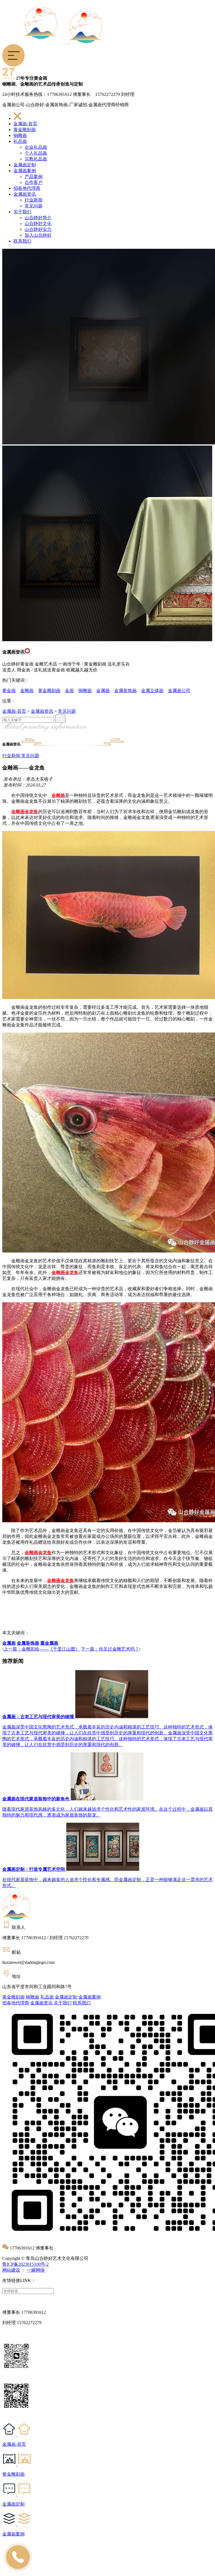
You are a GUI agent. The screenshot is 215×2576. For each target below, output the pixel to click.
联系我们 (22, 241)
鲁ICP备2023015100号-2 (25, 2264)
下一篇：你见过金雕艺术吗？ (110, 1649)
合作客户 (34, 182)
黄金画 (9, 691)
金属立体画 (152, 691)
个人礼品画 (36, 153)
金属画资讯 (25, 194)
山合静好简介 (38, 218)
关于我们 (22, 212)
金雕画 (27, 691)
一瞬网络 (36, 2270)
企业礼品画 (36, 147)
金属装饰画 (125, 691)
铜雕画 (20, 135)
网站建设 (11, 2270)
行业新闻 (34, 200)
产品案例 (34, 177)
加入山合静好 (38, 235)
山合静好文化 (38, 223)
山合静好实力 (38, 229)
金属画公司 (179, 691)
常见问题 (34, 206)
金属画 (103, 691)
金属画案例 (25, 171)
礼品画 (20, 141)
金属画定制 (25, 165)
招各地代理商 (27, 188)
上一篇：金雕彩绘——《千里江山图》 (42, 1649)
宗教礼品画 (36, 159)
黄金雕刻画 (25, 130)
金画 (69, 691)
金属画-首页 (25, 124)
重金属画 (49, 1643)
